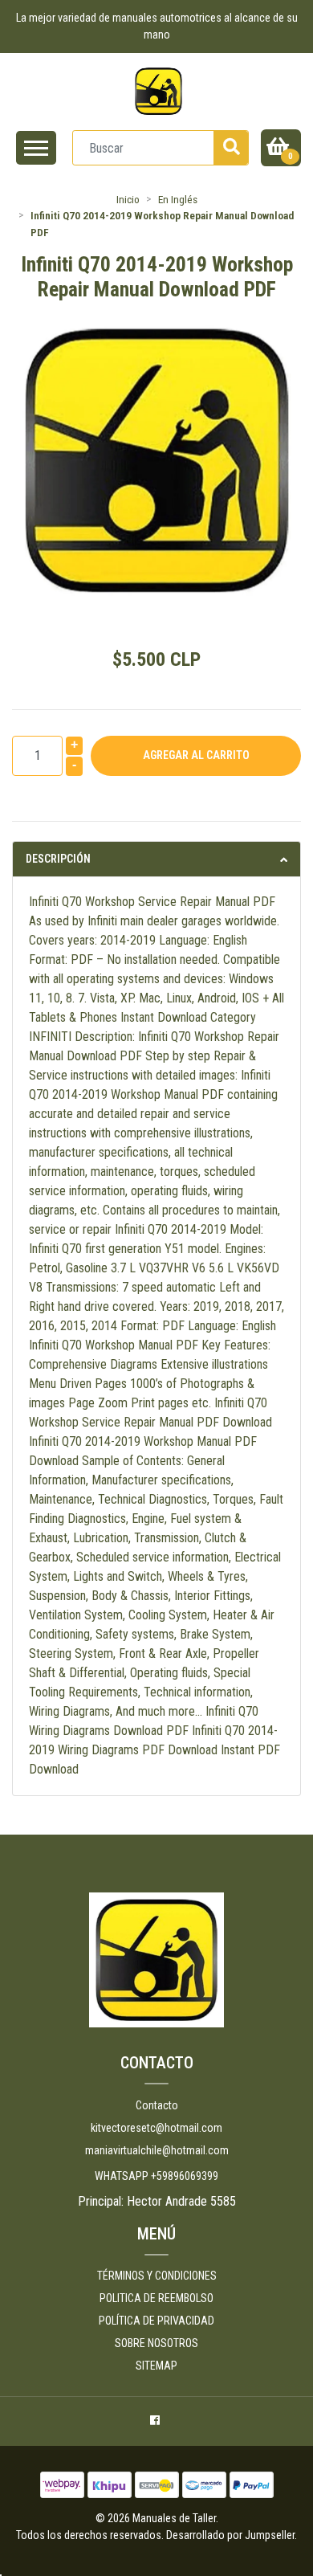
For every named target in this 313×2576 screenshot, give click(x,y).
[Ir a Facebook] (157, 2423)
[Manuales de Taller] (159, 91)
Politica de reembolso (156, 2298)
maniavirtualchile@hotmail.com (157, 2150)
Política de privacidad (156, 2321)
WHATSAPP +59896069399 (156, 2176)
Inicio (128, 199)
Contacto (157, 2105)
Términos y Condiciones (157, 2276)
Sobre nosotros (156, 2343)
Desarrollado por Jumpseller (230, 2535)
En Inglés (178, 199)
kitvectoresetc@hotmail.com (156, 2128)
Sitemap (156, 2366)
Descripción (58, 859)
